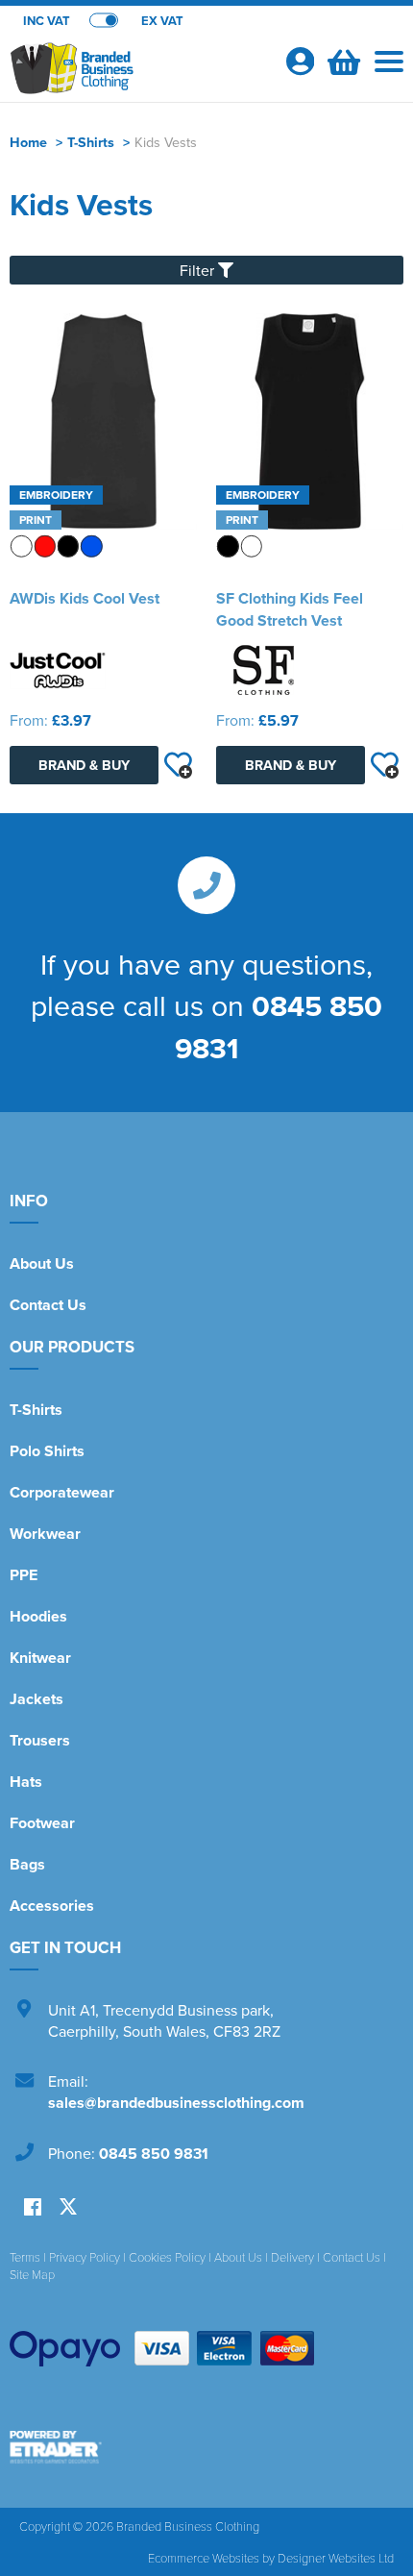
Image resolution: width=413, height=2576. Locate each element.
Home (28, 142)
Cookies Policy (167, 2257)
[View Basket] (342, 60)
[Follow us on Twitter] (68, 2207)
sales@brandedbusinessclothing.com (176, 2103)
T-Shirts (91, 142)
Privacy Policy (85, 2257)
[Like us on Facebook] (33, 2208)
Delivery (292, 2257)
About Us (42, 1263)
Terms (25, 2257)
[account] (300, 61)
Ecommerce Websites (204, 2558)
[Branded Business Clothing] (139, 73)
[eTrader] (206, 2447)
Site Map (32, 2274)
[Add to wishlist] (178, 765)
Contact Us (48, 1305)
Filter (199, 270)
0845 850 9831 (154, 2154)
